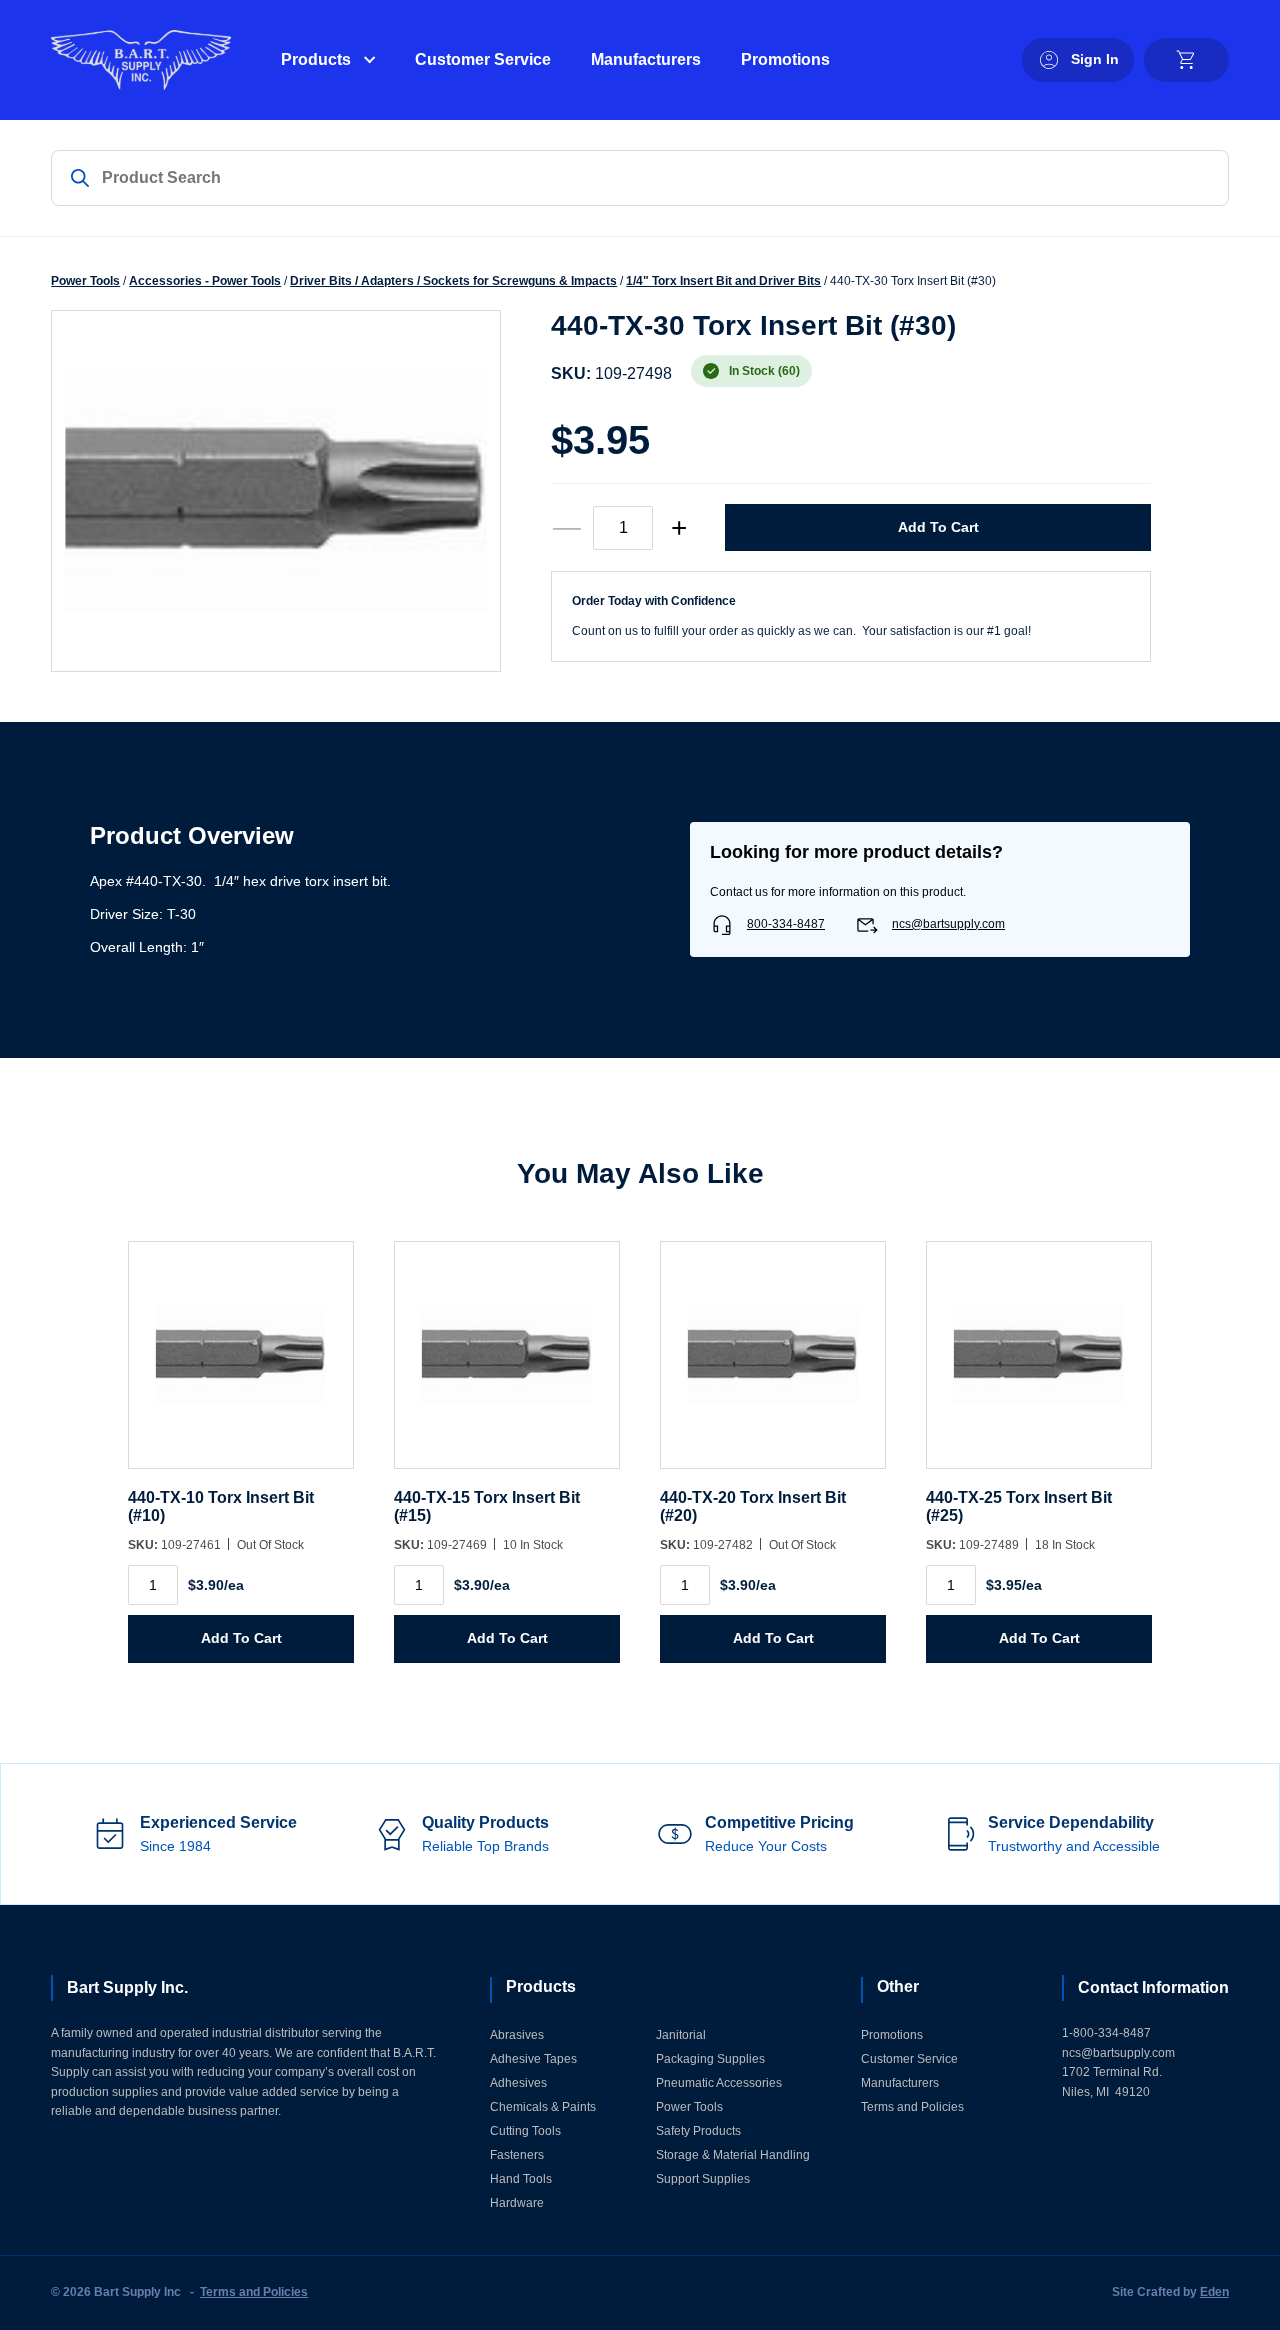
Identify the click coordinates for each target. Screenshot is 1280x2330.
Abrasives (517, 2035)
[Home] (141, 60)
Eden (1214, 2292)
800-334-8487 (786, 924)
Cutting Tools (525, 2131)
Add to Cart (938, 527)
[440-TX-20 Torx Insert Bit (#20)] (773, 1365)
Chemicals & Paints (543, 2107)
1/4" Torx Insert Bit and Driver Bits (723, 281)
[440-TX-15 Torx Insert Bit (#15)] (507, 1365)
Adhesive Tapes (533, 2059)
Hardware (517, 2203)
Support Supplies (703, 2179)
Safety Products (698, 2131)
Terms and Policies (912, 2107)
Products (316, 59)
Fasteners (517, 2155)
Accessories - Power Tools (205, 281)
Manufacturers (646, 59)
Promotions (785, 59)
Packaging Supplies (710, 2059)
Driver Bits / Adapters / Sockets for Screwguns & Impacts (453, 281)
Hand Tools (521, 2179)
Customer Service (483, 59)
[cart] (1186, 60)
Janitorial (681, 2035)
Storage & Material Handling (733, 2155)
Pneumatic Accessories (719, 2083)
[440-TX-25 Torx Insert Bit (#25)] (1039, 1365)
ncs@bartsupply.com (948, 924)
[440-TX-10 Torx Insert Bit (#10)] (241, 1365)
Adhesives (518, 2083)
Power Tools (85, 281)
